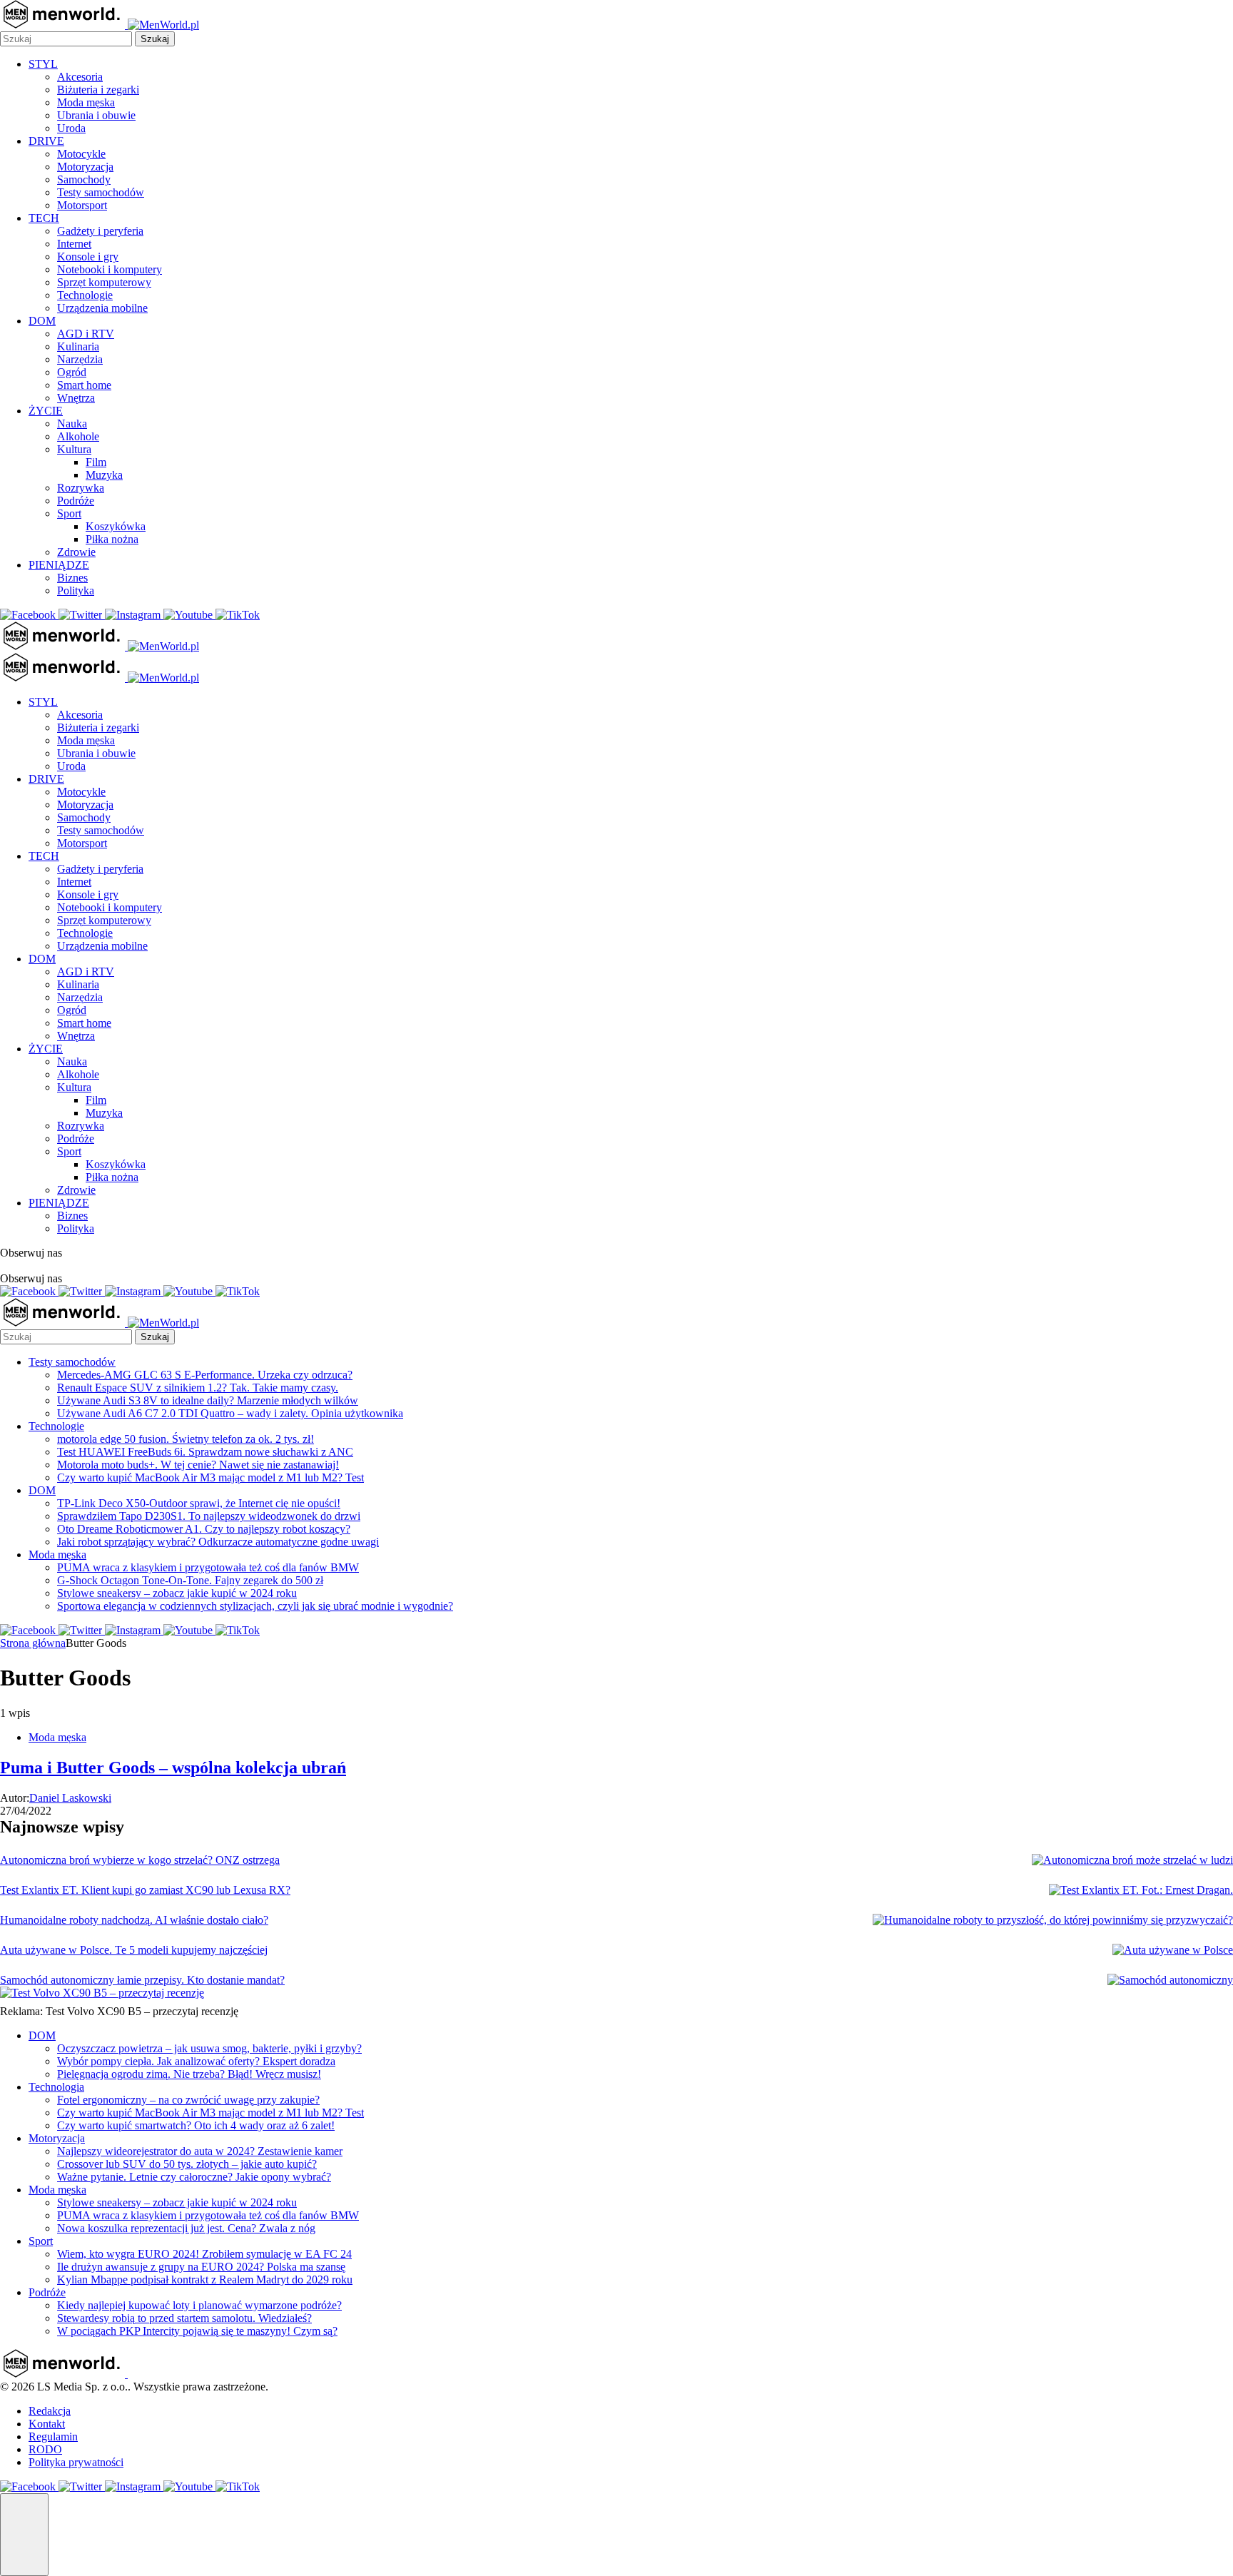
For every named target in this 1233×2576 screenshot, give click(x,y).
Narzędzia (80, 359)
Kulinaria (78, 346)
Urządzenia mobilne (102, 308)
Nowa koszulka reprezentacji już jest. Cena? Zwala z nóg (186, 2228)
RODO (45, 2449)
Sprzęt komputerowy (104, 282)
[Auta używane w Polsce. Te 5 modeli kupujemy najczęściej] (1173, 1950)
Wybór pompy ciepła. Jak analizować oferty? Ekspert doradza (196, 2061)
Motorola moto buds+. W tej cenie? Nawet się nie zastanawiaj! (198, 1465)
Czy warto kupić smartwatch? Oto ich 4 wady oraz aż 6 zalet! (196, 2125)
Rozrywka (81, 488)
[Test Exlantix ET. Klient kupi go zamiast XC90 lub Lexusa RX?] (1141, 1890)
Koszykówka (116, 526)
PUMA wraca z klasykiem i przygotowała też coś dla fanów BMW (208, 1567)
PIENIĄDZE (59, 565)
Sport (69, 513)
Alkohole (78, 436)
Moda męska (86, 102)
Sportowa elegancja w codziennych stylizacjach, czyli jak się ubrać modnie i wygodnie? (255, 1606)
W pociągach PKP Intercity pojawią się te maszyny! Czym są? (197, 2331)
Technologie (85, 295)
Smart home (84, 385)
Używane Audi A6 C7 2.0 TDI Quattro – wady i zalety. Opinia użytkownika (230, 1413)
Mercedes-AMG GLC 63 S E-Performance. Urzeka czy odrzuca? (205, 1375)
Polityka (76, 590)
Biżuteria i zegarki (98, 90)
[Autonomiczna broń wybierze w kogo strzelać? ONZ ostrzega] (1132, 1860)
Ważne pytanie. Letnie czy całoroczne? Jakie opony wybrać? (194, 2177)
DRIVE (46, 141)
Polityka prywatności (76, 2462)
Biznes (72, 578)
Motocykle (81, 154)
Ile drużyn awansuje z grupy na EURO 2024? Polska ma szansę (201, 2267)
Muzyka (104, 475)
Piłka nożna (112, 539)
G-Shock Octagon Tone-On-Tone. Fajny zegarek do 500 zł (190, 1580)
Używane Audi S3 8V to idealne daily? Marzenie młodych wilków (208, 1400)
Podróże (76, 501)
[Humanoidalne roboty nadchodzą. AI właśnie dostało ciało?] (1053, 1920)
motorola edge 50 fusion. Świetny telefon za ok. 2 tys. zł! (186, 1439)
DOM (42, 321)
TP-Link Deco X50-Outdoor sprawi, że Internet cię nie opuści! (199, 1503)
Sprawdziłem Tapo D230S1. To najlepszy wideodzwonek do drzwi (209, 1516)
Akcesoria (80, 77)
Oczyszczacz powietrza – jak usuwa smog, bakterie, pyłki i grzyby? (209, 2048)
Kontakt (47, 2424)
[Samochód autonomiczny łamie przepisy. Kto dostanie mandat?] (1170, 1980)
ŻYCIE (46, 411)
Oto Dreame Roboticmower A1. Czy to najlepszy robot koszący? (204, 1529)
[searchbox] (66, 39)
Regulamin (53, 2436)
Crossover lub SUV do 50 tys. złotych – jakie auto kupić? (187, 2164)
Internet (74, 244)
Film (96, 462)
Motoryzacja (85, 167)
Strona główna (33, 1643)
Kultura (74, 449)
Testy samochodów (101, 192)
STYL (43, 64)
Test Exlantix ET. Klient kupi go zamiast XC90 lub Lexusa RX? (145, 1890)
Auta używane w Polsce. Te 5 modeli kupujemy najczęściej (134, 1950)
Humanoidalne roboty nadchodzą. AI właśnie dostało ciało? (134, 1920)
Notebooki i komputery (110, 269)
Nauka (72, 424)
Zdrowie (76, 552)
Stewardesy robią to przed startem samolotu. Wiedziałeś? (184, 2318)
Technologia (56, 2087)
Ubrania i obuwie (96, 115)
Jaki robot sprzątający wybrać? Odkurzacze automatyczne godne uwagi (218, 1542)
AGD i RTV (86, 334)
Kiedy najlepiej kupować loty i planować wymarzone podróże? (199, 2305)
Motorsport (82, 205)
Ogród (72, 372)
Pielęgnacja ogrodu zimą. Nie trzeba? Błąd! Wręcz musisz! (189, 2074)
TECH (44, 218)
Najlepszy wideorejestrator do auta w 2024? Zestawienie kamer (200, 2151)
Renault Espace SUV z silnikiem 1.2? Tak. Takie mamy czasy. (198, 1388)
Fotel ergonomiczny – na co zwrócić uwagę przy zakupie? (188, 2100)
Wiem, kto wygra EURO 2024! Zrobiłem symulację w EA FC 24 (204, 2254)
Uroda (71, 128)
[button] (24, 2535)
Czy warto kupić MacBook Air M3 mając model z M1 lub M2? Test (210, 1477)
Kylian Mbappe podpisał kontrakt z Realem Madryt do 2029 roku (205, 2280)
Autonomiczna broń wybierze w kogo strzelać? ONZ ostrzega (140, 1860)
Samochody (84, 179)
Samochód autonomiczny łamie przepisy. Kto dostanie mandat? (142, 1980)
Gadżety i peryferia (100, 231)
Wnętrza (76, 398)
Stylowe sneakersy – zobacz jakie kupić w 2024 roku (177, 1593)
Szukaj (155, 39)
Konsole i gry (88, 257)
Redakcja (50, 2411)
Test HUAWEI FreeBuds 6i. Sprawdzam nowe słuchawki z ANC (205, 1452)
